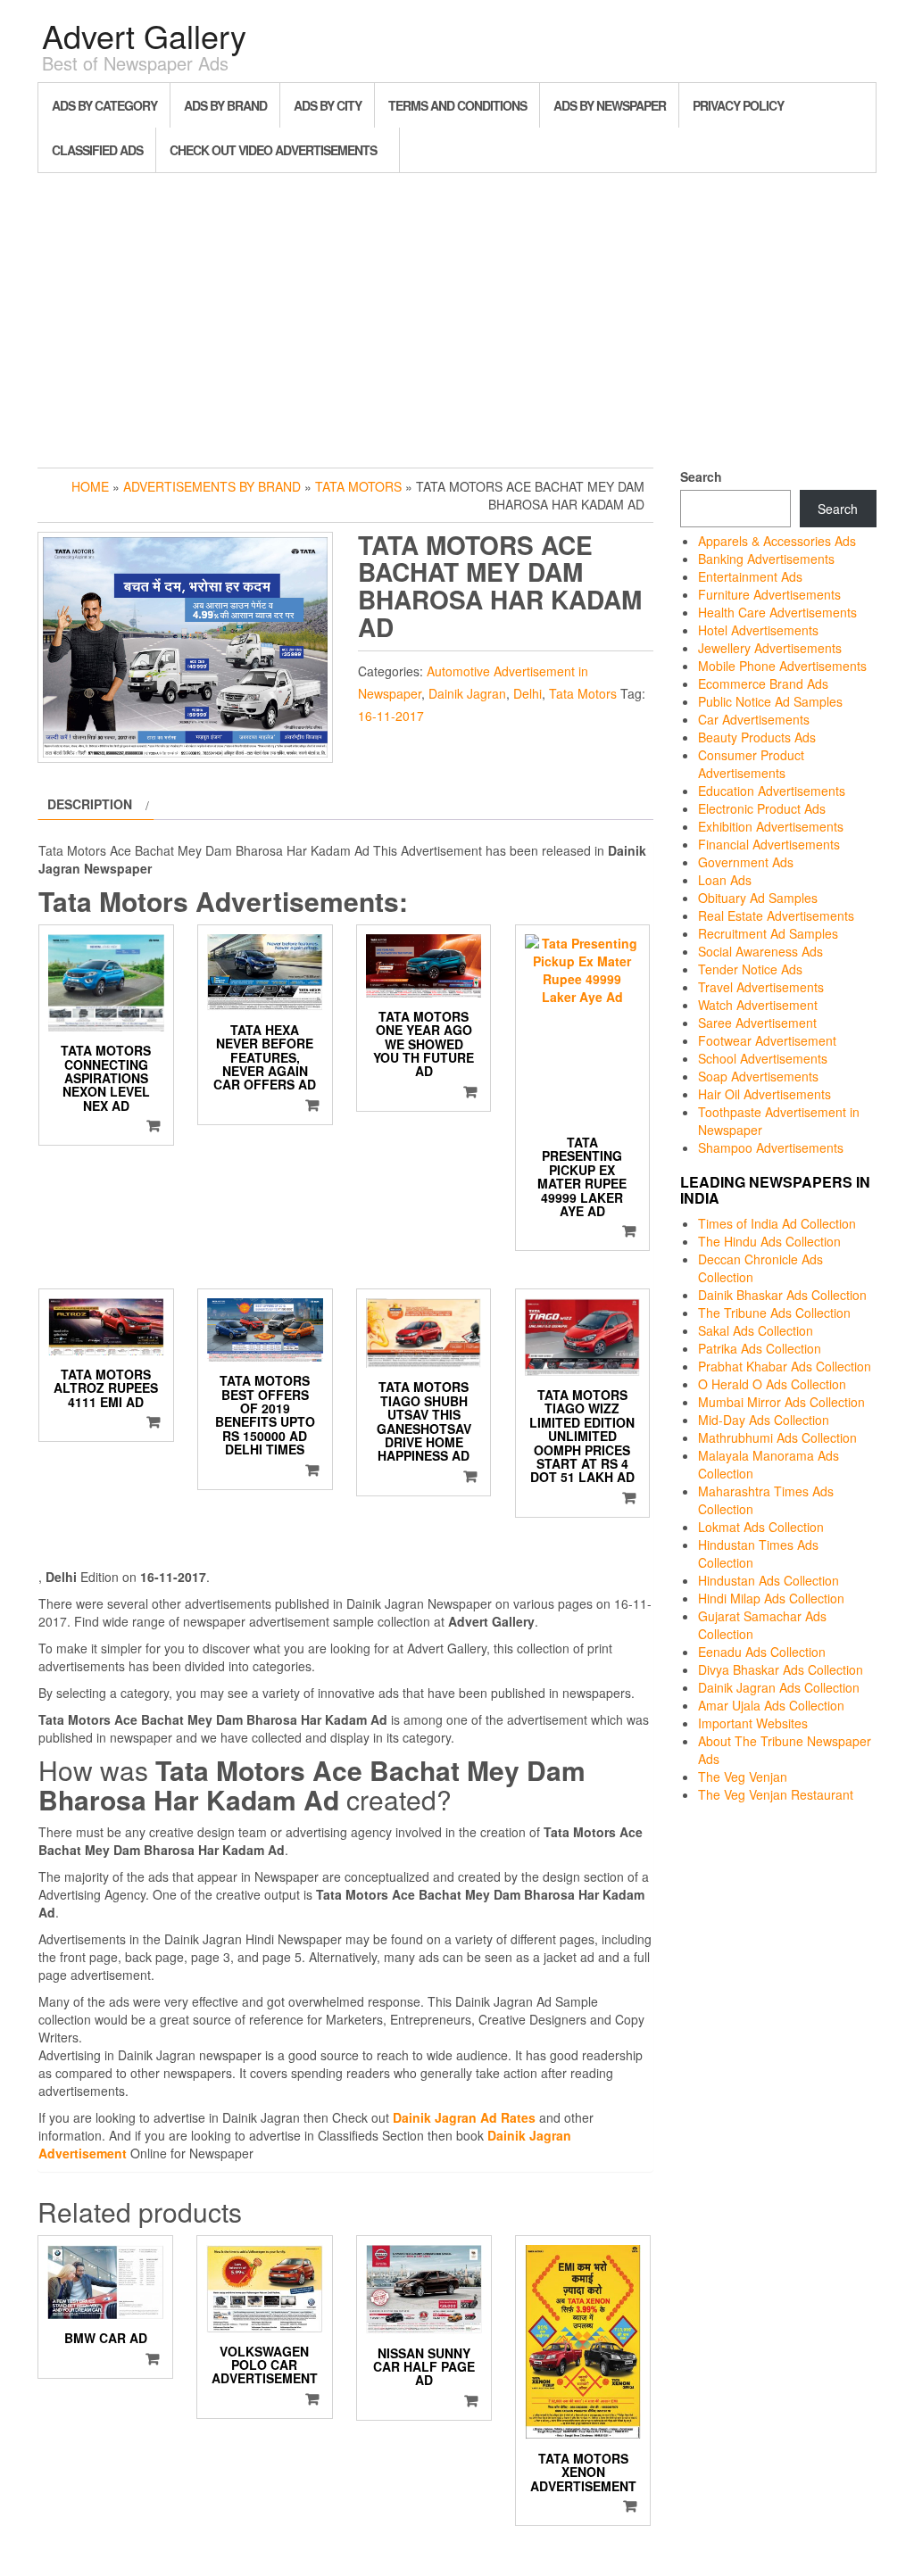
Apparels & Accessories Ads (777, 541)
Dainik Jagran (467, 693)
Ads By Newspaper (610, 105)
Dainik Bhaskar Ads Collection (782, 1295)
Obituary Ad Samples (758, 898)
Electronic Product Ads (762, 808)
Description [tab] (90, 804)
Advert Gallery (144, 35)
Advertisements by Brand (212, 486)
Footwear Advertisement (767, 1040)
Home (90, 486)
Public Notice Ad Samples (770, 701)
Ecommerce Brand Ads (763, 683)
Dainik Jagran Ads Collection (779, 1687)
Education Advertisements (772, 791)
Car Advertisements (754, 719)
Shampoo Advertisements (771, 1147)
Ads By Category (104, 105)
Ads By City (328, 105)
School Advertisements (763, 1058)
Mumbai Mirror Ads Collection (781, 1402)
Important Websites (753, 1723)
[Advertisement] (457, 316)
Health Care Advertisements (777, 612)
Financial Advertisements (769, 844)
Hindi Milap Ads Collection (771, 1598)
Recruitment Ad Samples (768, 933)
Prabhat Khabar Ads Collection (785, 1366)
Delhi (528, 693)
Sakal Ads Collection (756, 1330)
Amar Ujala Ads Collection (771, 1705)
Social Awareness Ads (760, 951)
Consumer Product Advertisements (751, 764)
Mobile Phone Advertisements (782, 666)
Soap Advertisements (758, 1076)
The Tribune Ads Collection (774, 1313)
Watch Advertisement (758, 1005)
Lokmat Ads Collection (761, 1527)
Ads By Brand (225, 105)
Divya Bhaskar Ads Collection (781, 1669)
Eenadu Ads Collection (762, 1652)
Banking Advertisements (766, 559)
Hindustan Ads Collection (769, 1580)
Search (701, 476)
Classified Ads (97, 150)
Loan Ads (725, 880)
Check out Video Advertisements (273, 150)
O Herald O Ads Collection (772, 1384)
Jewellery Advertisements (770, 648)
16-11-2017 (391, 716)
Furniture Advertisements (769, 594)
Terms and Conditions (457, 105)
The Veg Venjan (743, 1777)
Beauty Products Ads (757, 737)
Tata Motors (358, 486)
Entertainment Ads (750, 576)
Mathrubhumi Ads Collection (777, 1437)
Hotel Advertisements (758, 630)
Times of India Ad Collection (777, 1223)
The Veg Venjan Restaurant (776, 1794)
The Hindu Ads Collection (769, 1241)
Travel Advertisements (761, 987)
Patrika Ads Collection (760, 1348)
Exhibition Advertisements (771, 826)
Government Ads (746, 862)
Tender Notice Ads (750, 969)
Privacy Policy (738, 105)
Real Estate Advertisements (776, 915)
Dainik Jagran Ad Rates (464, 2117)
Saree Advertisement (757, 1023)
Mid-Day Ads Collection (764, 1420)
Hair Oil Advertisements (764, 1094)
